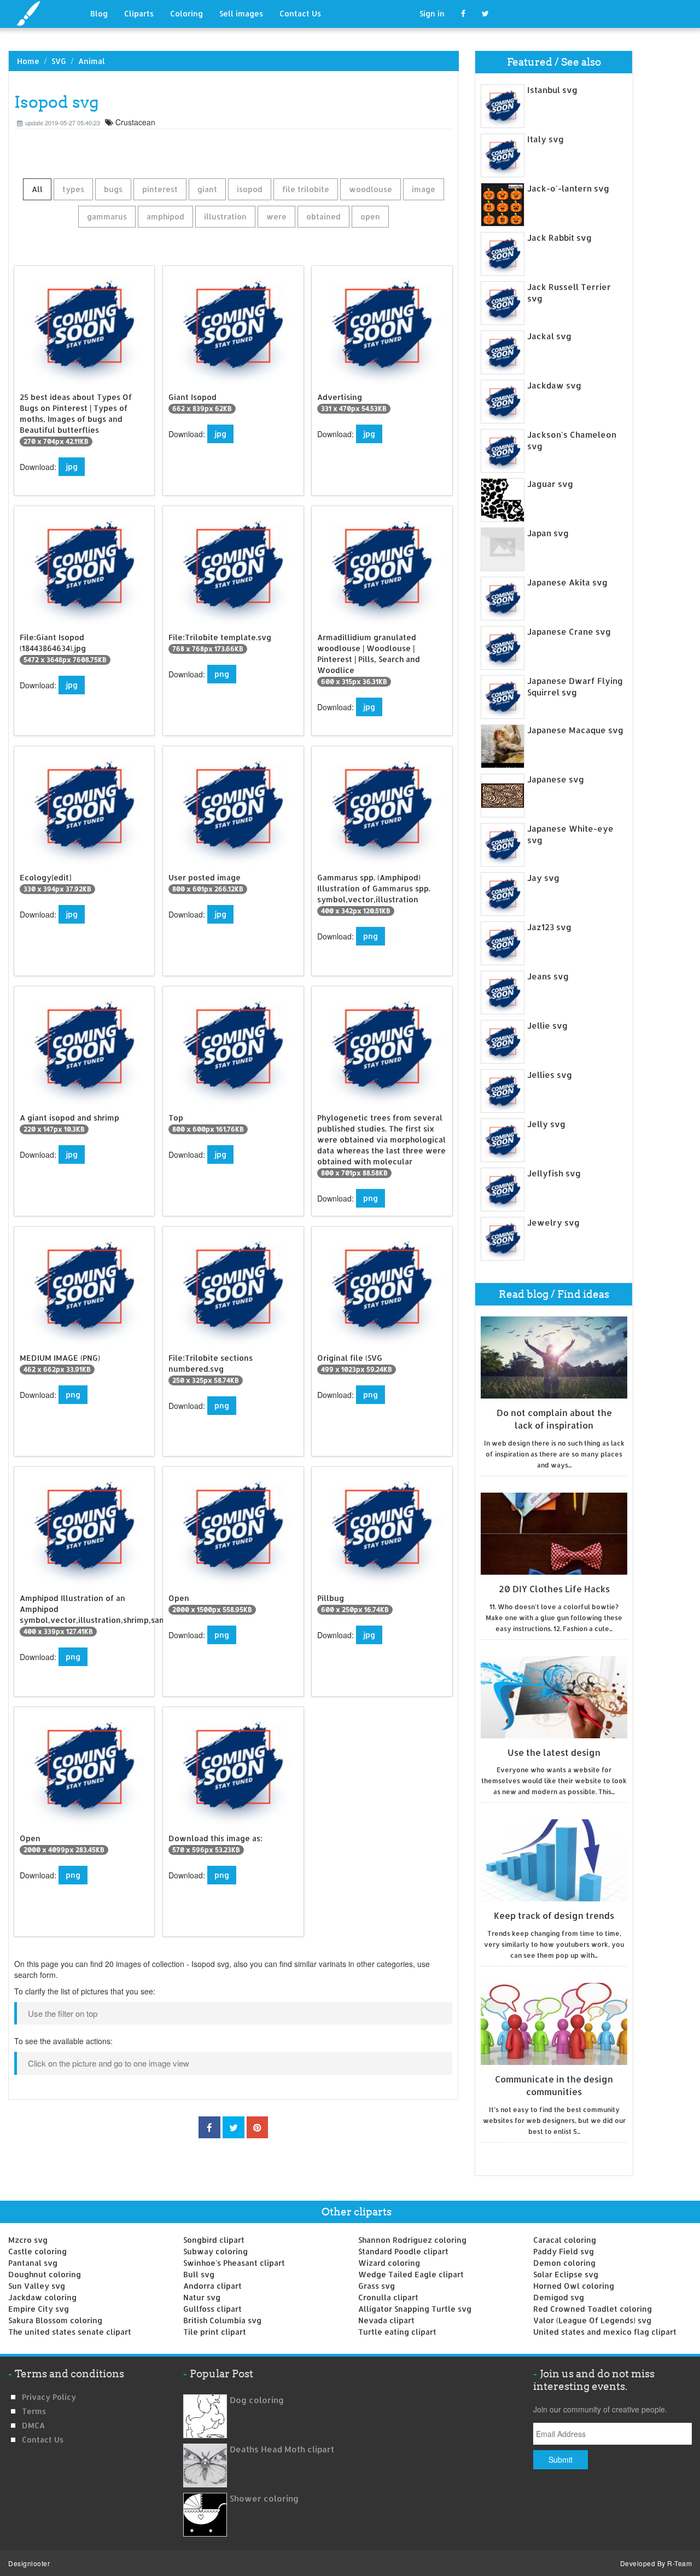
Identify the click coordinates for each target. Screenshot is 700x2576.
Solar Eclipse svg (566, 2274)
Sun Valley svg (37, 2286)
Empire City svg (39, 2309)
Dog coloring (257, 2400)
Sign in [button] (432, 13)
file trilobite (306, 189)
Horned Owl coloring (574, 2286)
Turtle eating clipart (397, 2332)
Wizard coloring (389, 2263)
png (222, 674)
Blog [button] (99, 13)
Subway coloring (215, 2251)
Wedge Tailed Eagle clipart (411, 2274)
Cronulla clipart (388, 2297)
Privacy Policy (49, 2397)
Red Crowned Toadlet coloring (593, 2309)
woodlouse (371, 189)
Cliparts (139, 13)
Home (28, 61)
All (37, 189)
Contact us (43, 2439)
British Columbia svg (222, 2320)
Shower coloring (264, 2499)
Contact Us (300, 13)
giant (207, 189)
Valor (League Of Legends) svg (592, 2320)
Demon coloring (564, 2263)
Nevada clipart (386, 2320)
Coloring (186, 13)
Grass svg (377, 2286)
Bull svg (199, 2274)
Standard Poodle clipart (403, 2251)
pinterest (160, 189)
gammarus (107, 216)
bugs (113, 189)
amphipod (165, 216)
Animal (92, 61)
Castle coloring (37, 2251)
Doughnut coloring (45, 2274)
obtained (323, 216)
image (424, 189)
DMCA (33, 2425)
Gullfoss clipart (212, 2309)
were (276, 216)
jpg (72, 466)
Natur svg (202, 2297)
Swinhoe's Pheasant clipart (234, 2263)
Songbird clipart (214, 2240)
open (370, 216)
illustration (225, 216)
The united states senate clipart (70, 2332)
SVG (59, 61)
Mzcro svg (28, 2240)
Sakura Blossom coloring (55, 2320)
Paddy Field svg (564, 2251)
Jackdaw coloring (42, 2297)
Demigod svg (559, 2297)
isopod (250, 189)
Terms (34, 2411)
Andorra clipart (212, 2286)
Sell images (241, 13)
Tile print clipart (215, 2332)
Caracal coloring (565, 2240)
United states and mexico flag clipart (605, 2332)
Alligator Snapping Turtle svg (415, 2309)
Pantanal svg (33, 2263)
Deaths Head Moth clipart (282, 2449)
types (73, 189)
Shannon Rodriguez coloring (412, 2240)
